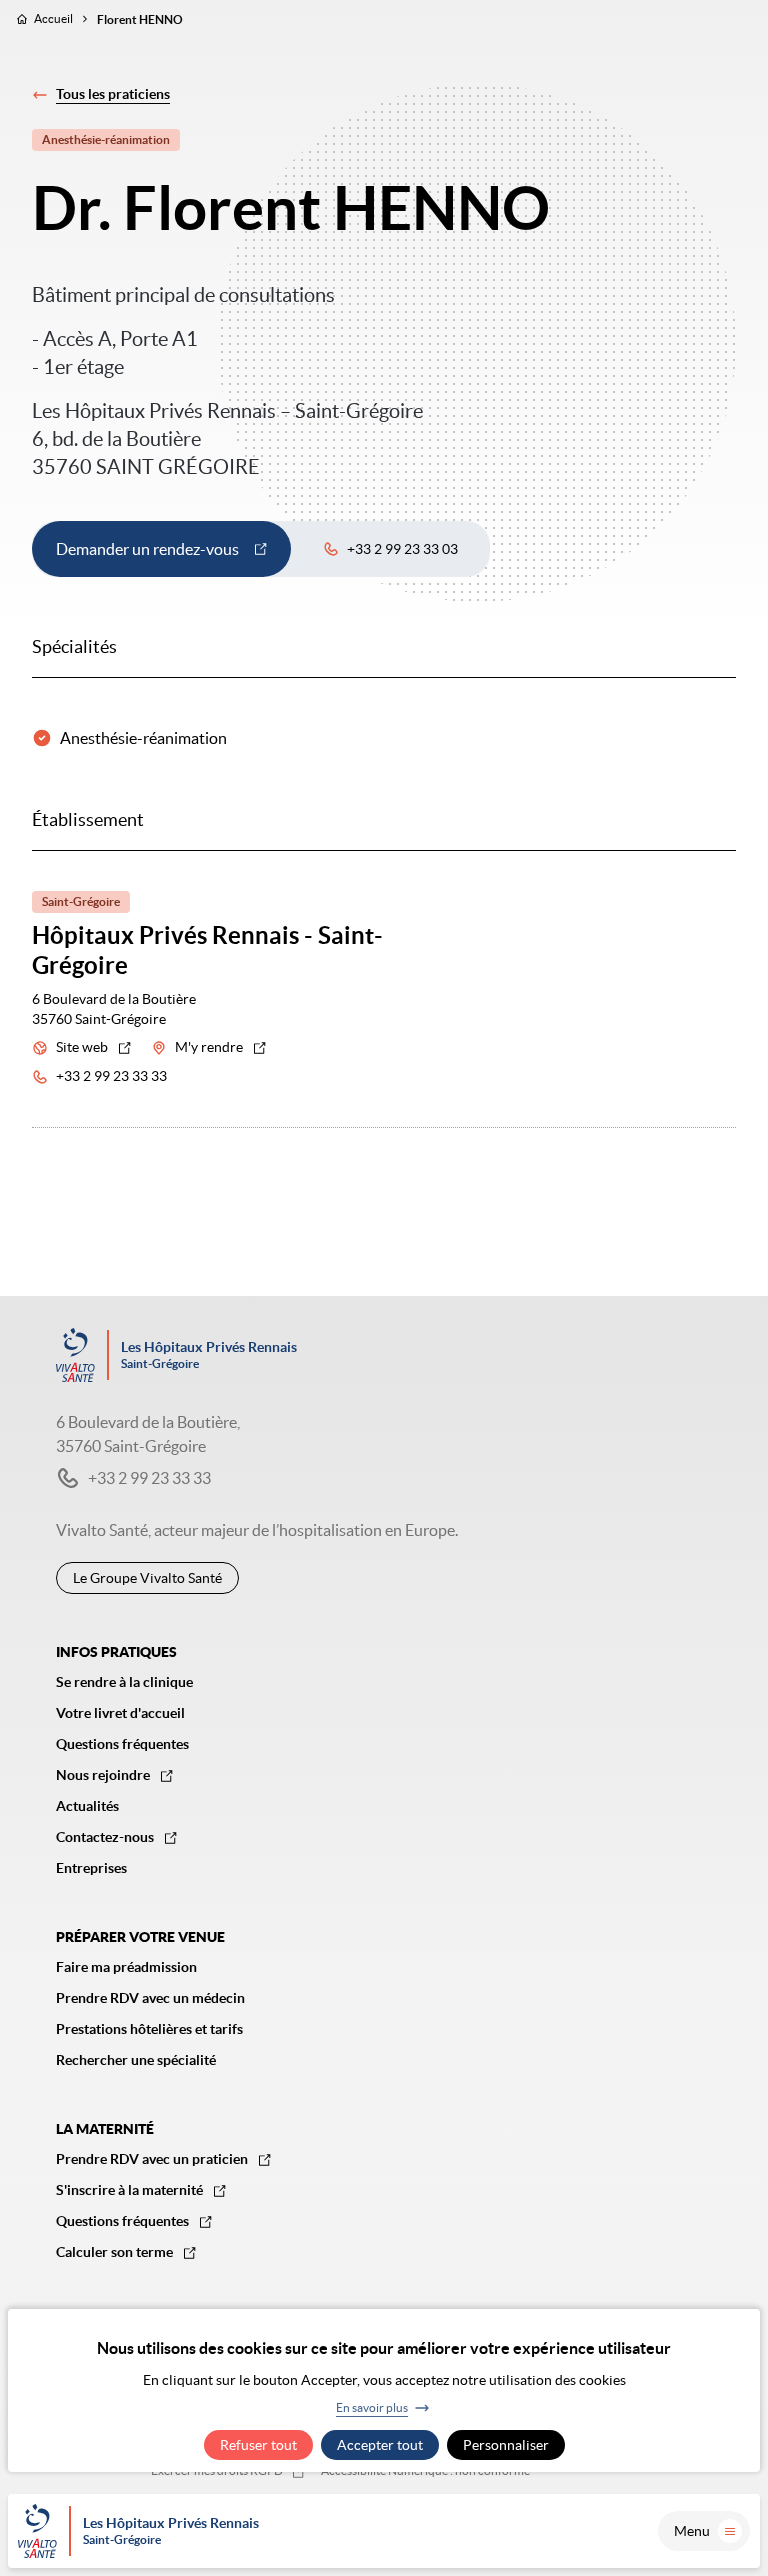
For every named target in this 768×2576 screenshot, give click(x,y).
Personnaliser (506, 2445)
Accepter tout (380, 2445)
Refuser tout (258, 2445)
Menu (692, 2531)
